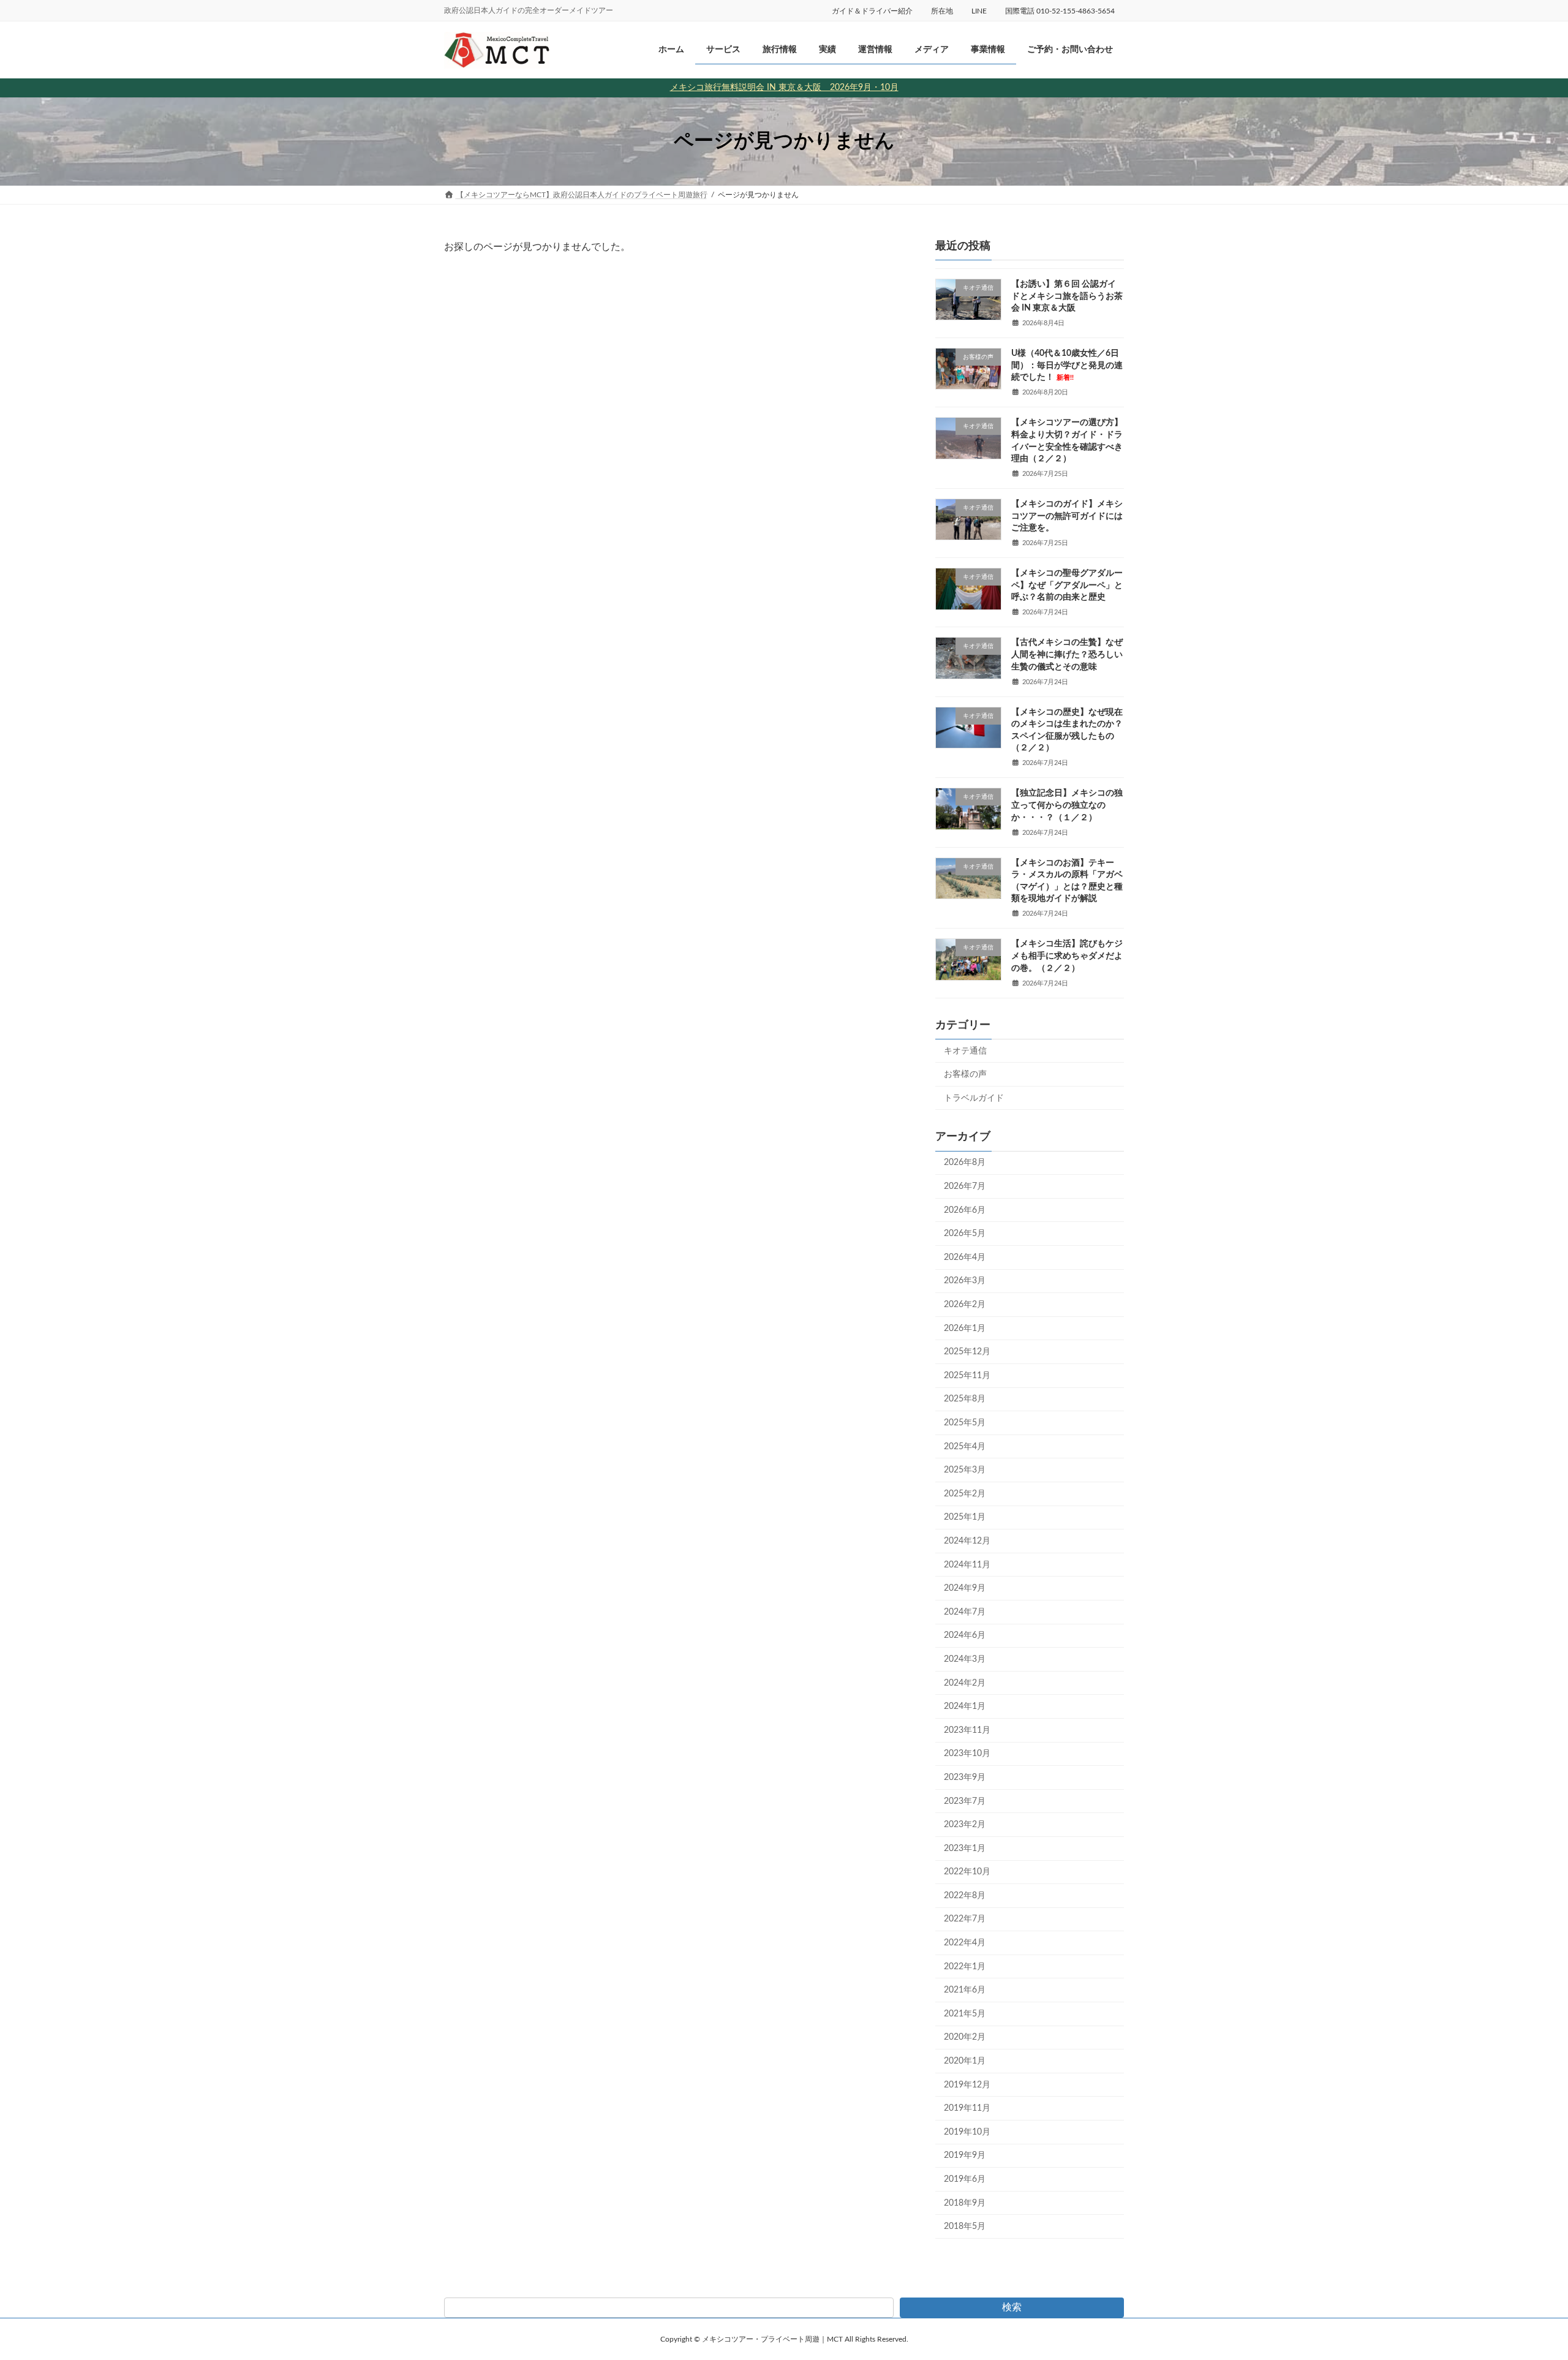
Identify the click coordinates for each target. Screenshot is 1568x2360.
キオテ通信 (965, 1050)
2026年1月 (965, 1328)
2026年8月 (965, 1163)
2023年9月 (965, 1778)
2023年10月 (967, 1754)
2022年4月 (965, 1943)
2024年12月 (967, 1541)
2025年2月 (965, 1494)
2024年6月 (965, 1635)
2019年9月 (965, 2155)
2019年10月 (967, 2132)
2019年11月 (967, 2108)
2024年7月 (965, 1612)
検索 (1012, 2307)
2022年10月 (967, 1872)
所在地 (942, 11)
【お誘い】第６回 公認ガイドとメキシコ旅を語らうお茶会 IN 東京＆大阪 (1067, 296)
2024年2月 (965, 1683)
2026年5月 (965, 1234)
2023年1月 (965, 1848)
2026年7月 (965, 1186)
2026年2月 (965, 1305)
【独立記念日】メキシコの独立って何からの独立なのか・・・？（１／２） (1067, 805)
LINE (979, 11)
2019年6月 (965, 2179)
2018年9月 (965, 2203)
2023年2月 (965, 1825)
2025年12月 (967, 1352)
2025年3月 (965, 1470)
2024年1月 (965, 1706)
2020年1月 (965, 2061)
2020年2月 (965, 2037)
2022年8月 (965, 1896)
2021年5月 (965, 2014)
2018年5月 (965, 2226)
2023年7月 (965, 1801)
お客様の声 (965, 1074)
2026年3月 (965, 1281)
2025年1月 (965, 1517)
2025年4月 (965, 1446)
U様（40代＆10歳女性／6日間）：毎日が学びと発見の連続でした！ (1067, 365)
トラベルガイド (974, 1098)
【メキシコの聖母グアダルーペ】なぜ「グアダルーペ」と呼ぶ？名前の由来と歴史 (1067, 585)
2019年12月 (967, 2084)
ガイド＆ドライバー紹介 (872, 11)
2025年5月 (965, 1423)
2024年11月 (967, 1564)
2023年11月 (967, 1730)
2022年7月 (965, 1919)
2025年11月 (967, 1376)
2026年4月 (965, 1257)
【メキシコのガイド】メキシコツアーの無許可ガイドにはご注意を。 (1067, 516)
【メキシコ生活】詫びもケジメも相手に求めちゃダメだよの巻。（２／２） (1067, 956)
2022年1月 (965, 1966)
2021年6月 (965, 1990)
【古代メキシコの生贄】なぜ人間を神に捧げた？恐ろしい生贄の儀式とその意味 (1067, 654)
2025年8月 (965, 1399)
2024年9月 (965, 1588)
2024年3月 (965, 1659)
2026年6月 (965, 1210)
